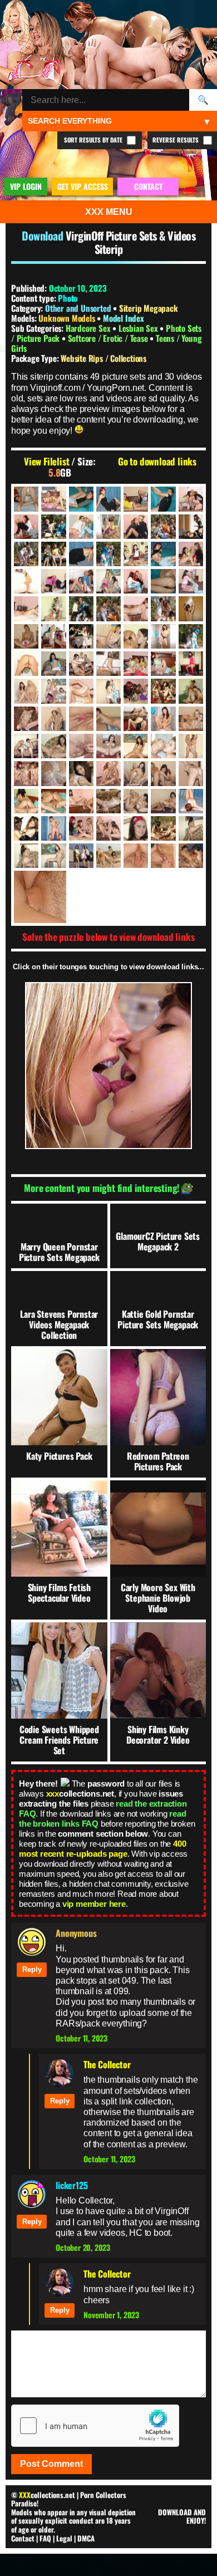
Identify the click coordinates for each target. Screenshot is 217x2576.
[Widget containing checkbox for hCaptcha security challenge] (95, 2426)
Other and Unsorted (78, 308)
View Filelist (46, 462)
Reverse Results (176, 140)
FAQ (45, 2538)
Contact (23, 2538)
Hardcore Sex (89, 328)
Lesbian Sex (139, 328)
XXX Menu (109, 212)
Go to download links (157, 462)
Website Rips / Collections (103, 358)
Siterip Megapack (149, 308)
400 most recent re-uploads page (102, 1849)
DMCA (86, 2538)
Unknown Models (68, 318)
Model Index (124, 318)
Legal (64, 2538)
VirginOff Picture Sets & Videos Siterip (130, 242)
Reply (32, 1969)
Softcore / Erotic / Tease (109, 338)
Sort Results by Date (94, 140)
